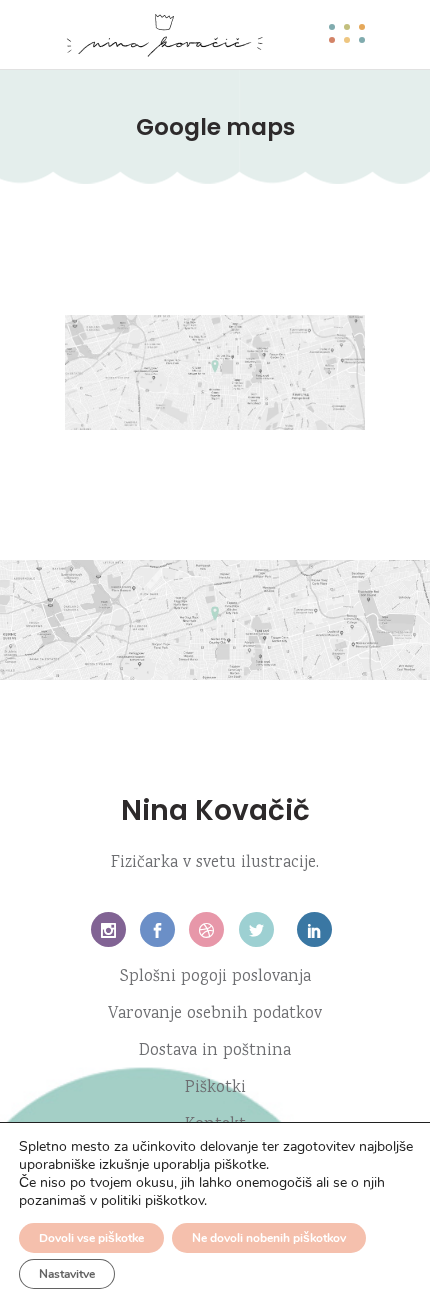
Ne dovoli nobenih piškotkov (269, 1238)
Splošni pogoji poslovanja (215, 977)
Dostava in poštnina (215, 1051)
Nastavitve (67, 1274)
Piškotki (215, 1088)
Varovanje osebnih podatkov (215, 1014)
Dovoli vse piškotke (91, 1238)
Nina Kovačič (215, 810)
